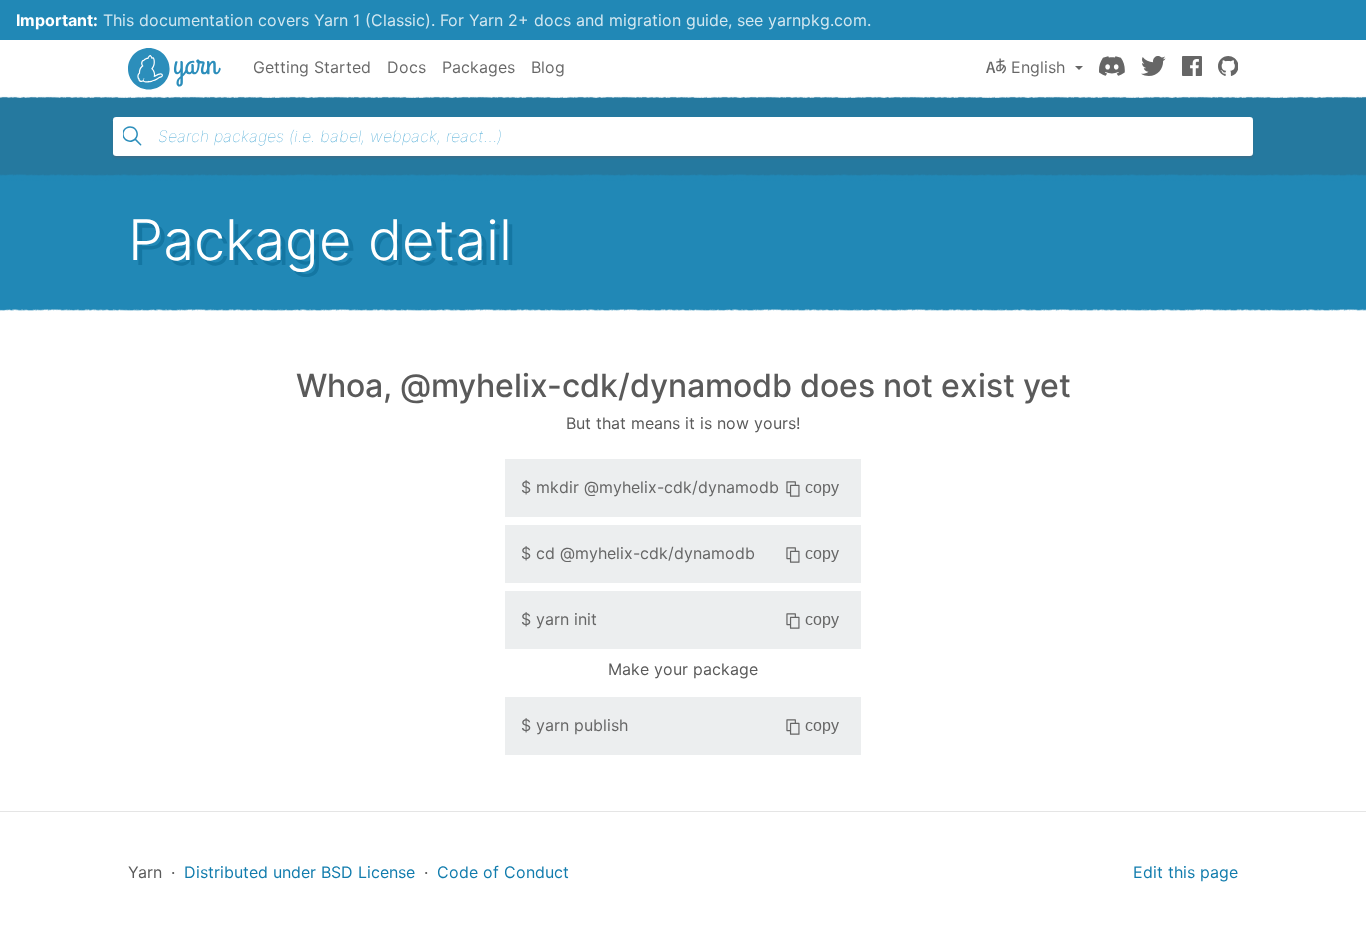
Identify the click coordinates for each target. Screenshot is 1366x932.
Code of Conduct (503, 872)
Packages (478, 67)
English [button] (1038, 67)
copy (822, 487)
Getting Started (312, 67)
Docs (406, 67)
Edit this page (1185, 872)
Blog (548, 67)
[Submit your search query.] (132, 136)
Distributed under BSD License (299, 872)
